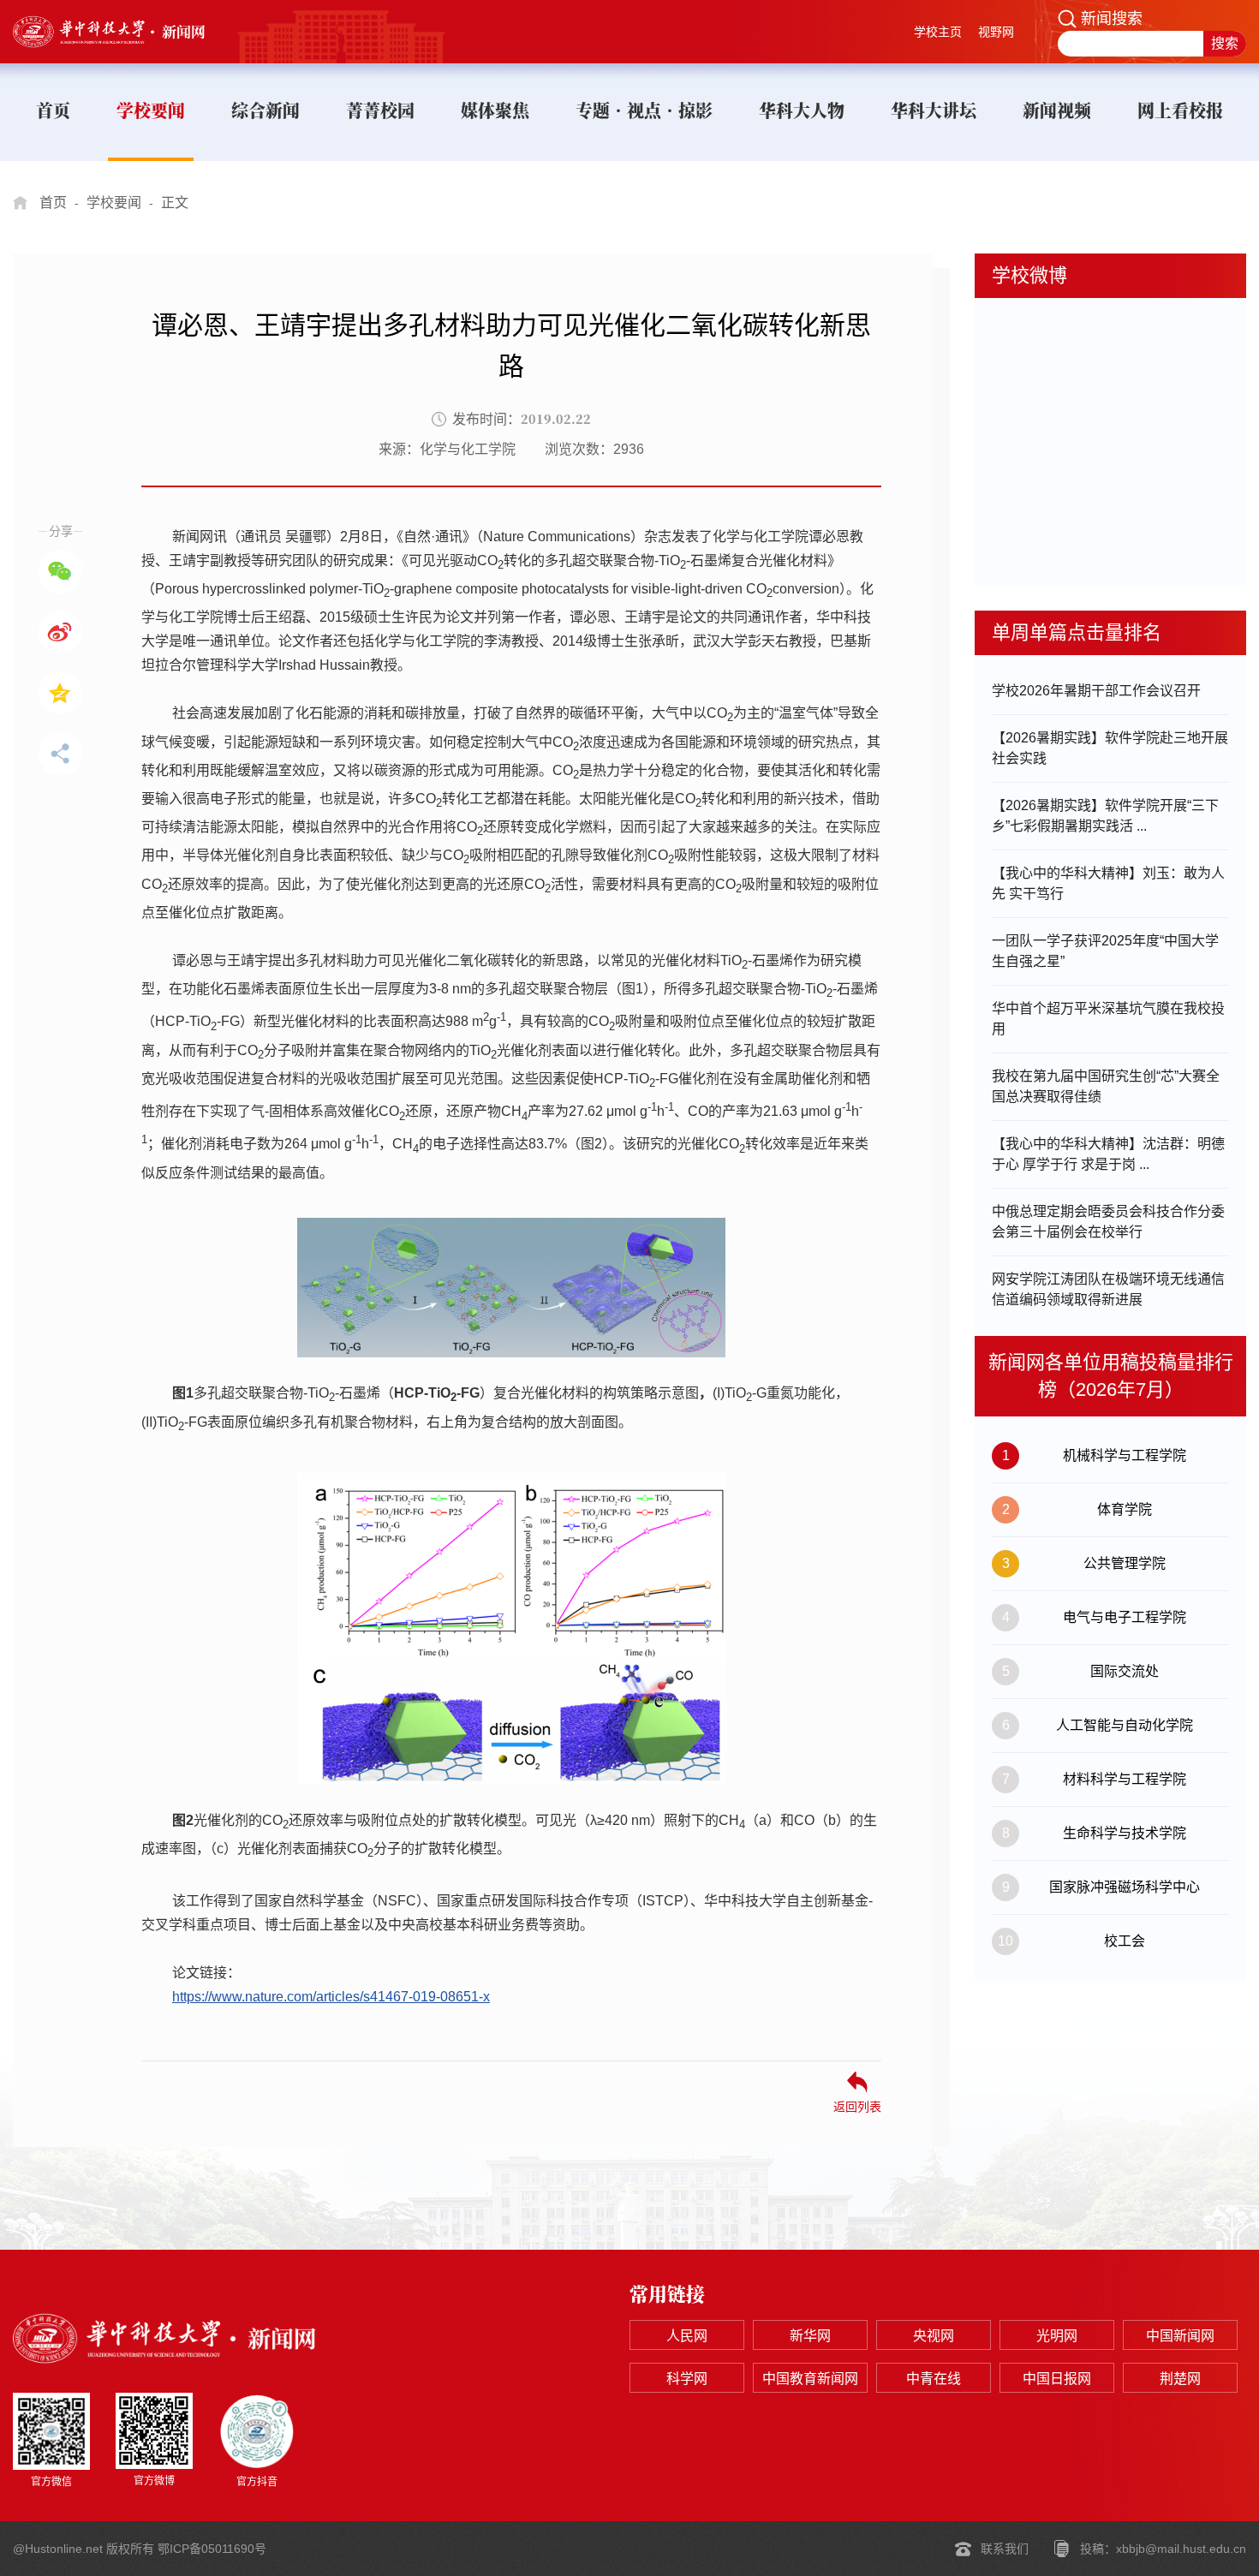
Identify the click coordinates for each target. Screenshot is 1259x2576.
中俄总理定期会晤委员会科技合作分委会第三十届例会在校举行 (1108, 1222)
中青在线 (934, 2379)
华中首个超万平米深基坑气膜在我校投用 (1108, 1019)
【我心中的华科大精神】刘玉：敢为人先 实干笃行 (1108, 883)
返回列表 (857, 2106)
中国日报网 (1057, 2379)
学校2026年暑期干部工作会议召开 (1096, 691)
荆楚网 (1180, 2379)
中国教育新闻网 (810, 2379)
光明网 (1057, 2336)
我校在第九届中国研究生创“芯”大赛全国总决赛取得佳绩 (1106, 1086)
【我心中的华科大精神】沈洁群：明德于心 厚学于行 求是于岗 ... (1108, 1154)
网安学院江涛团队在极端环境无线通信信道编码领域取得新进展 (1108, 1289)
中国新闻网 (1180, 2336)
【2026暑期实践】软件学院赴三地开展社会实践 (1110, 748)
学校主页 (938, 32)
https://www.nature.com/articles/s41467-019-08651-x (331, 1997)
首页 (53, 203)
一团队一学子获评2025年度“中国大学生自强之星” (1105, 951)
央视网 (934, 2336)
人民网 (687, 2336)
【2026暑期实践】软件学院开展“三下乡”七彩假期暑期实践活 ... (1105, 816)
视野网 (996, 32)
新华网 (810, 2336)
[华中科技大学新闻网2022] (125, 32)
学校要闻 (114, 203)
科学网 (687, 2379)
